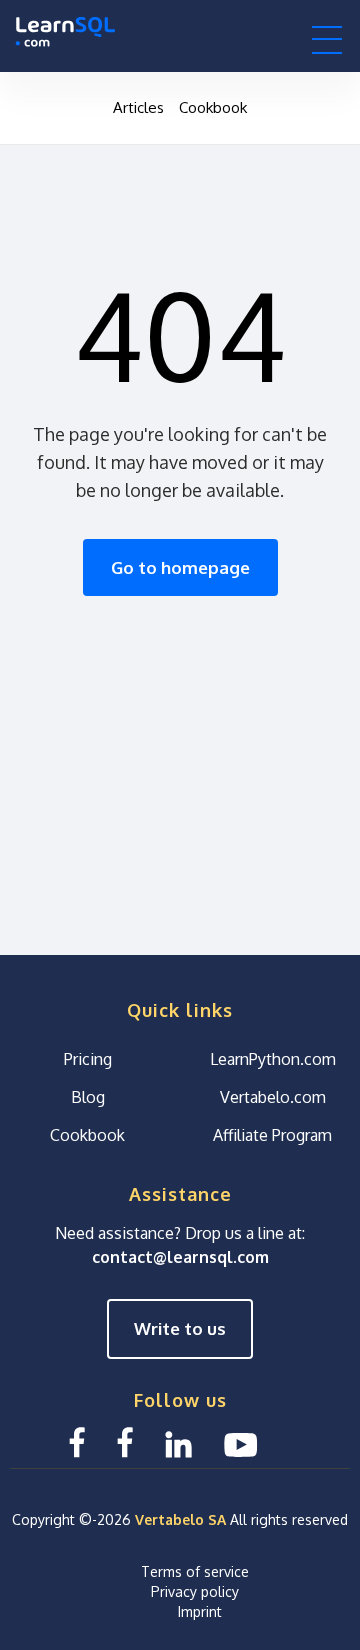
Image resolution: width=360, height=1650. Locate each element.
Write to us (180, 1328)
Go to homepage (180, 567)
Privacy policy (195, 1591)
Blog (88, 1097)
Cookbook (213, 107)
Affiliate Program (272, 1135)
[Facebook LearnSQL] (77, 1442)
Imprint (200, 1611)
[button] (327, 39)
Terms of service (195, 1571)
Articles (138, 107)
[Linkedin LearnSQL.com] (178, 1442)
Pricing (88, 1059)
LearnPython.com (273, 1059)
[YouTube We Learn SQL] (241, 1442)
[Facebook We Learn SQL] (125, 1442)
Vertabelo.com (273, 1097)
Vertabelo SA (180, 1519)
